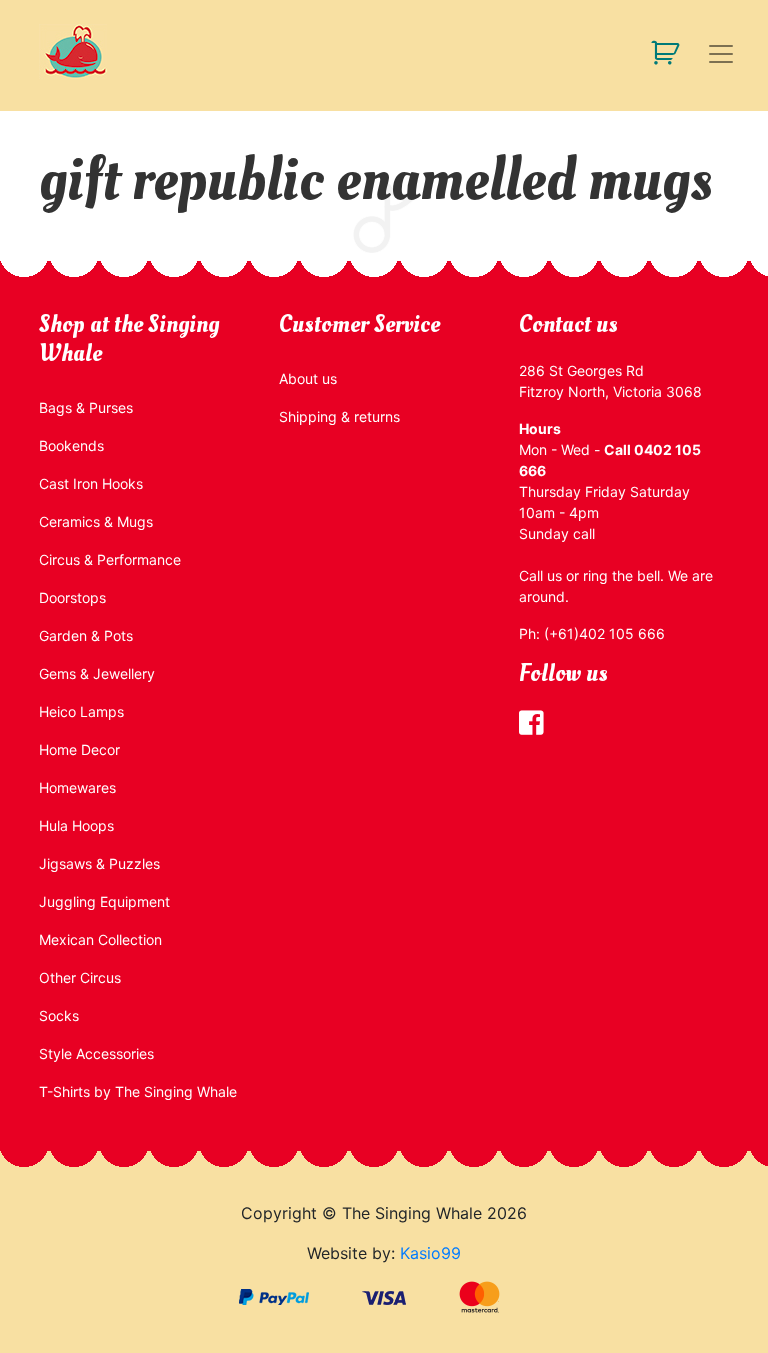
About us (308, 378)
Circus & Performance (110, 559)
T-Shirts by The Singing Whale (138, 1091)
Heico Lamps (81, 711)
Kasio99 (430, 1253)
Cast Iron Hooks (91, 483)
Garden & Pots (86, 635)
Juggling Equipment (104, 901)
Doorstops (72, 597)
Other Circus (80, 977)
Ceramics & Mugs (96, 521)
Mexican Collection (100, 939)
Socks (59, 1015)
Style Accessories (96, 1053)
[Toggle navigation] (721, 54)
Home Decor (79, 749)
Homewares (77, 787)
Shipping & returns (339, 416)
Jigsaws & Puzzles (99, 863)
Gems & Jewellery (97, 673)
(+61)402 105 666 (604, 633)
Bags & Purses (86, 407)
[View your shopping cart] (657, 51)
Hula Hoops (76, 825)
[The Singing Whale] (104, 51)
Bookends (71, 445)
